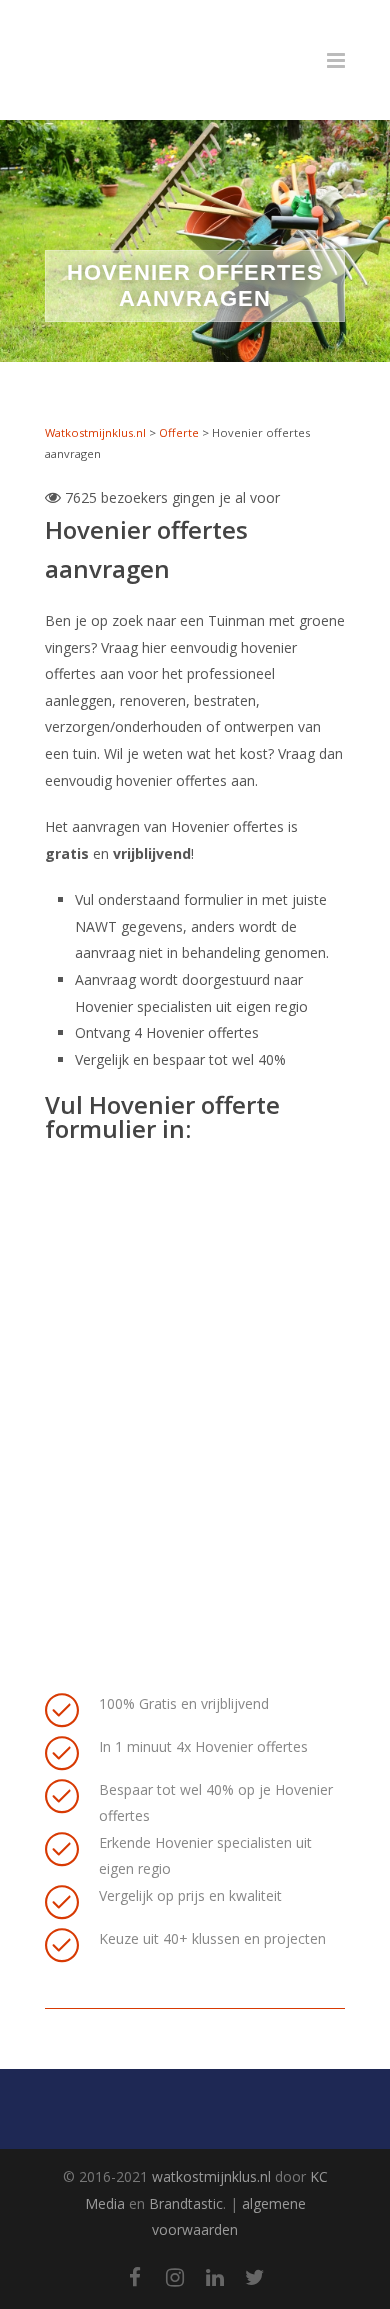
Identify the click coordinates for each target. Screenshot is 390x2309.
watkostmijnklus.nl (211, 2176)
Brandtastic (186, 2203)
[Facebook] (135, 2277)
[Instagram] (175, 2277)
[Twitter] (255, 2277)
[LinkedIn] (215, 2277)
